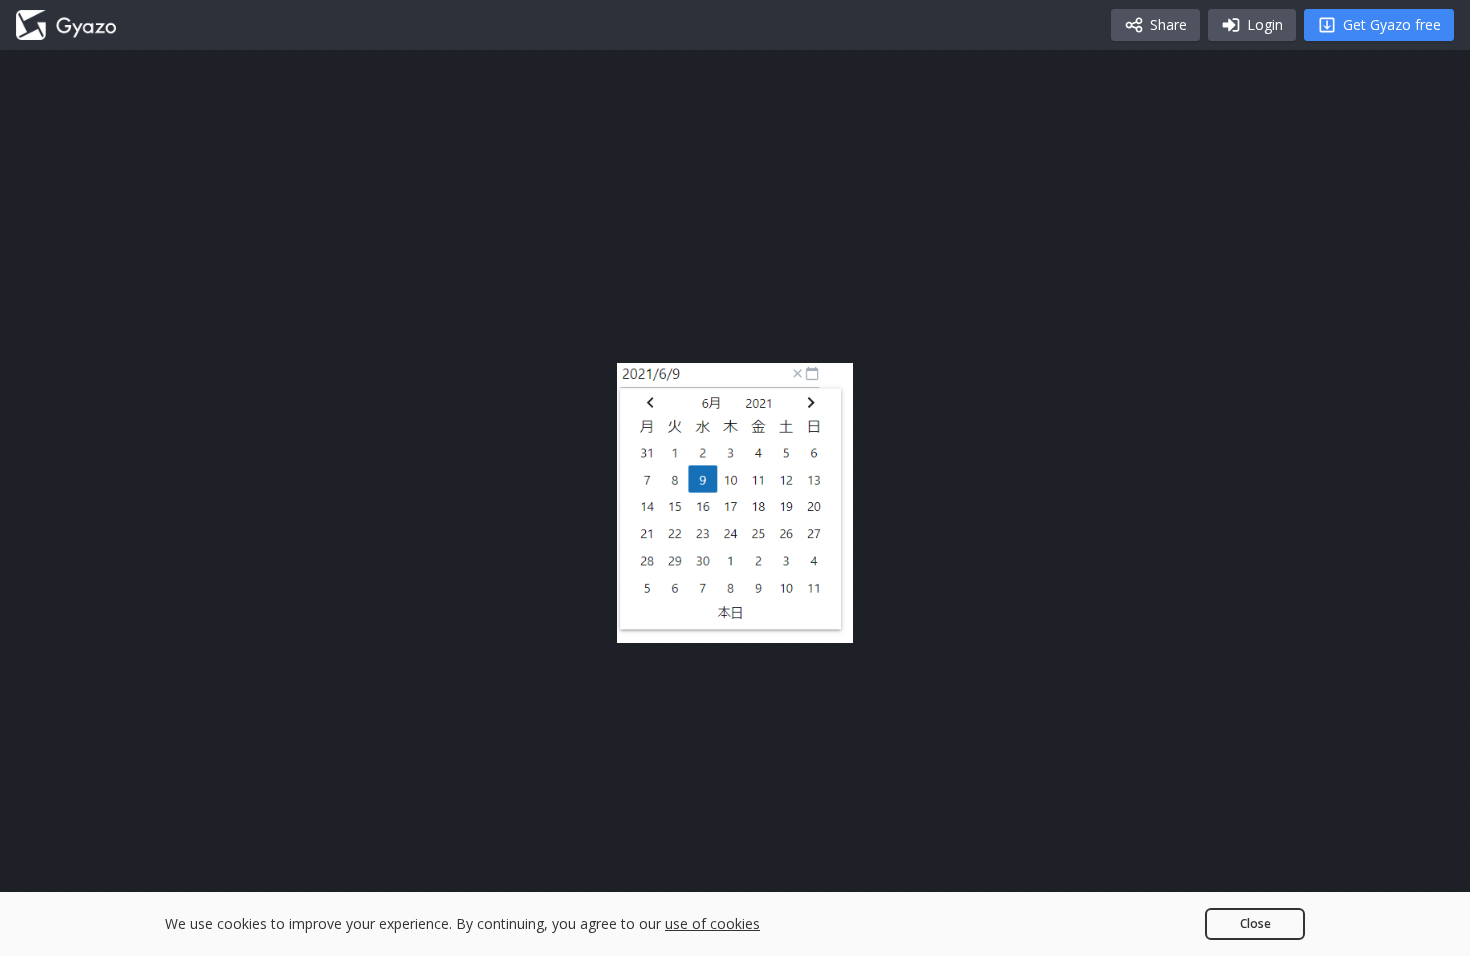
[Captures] (66, 25)
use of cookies (712, 923)
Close (1255, 923)
